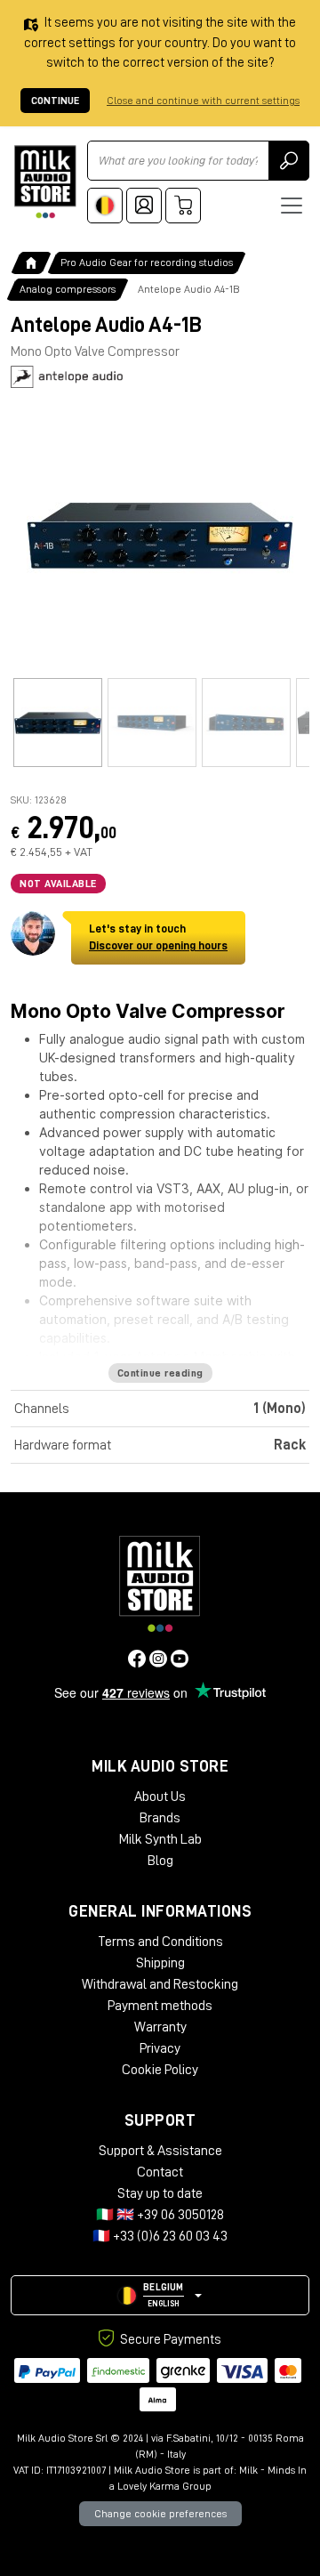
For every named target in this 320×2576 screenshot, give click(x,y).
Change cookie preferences (160, 2514)
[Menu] (292, 206)
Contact (160, 2172)
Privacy (160, 2048)
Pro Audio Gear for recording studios (147, 262)
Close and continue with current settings (203, 101)
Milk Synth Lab (160, 1839)
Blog (160, 1861)
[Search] (289, 161)
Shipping (160, 1963)
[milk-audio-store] (45, 182)
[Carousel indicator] (58, 723)
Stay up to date (160, 2193)
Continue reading (160, 1373)
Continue (55, 101)
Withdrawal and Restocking (160, 1984)
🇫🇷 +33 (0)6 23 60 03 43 (160, 2236)
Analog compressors (68, 289)
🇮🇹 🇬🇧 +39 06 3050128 (160, 2215)
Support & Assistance (160, 2151)
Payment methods (160, 2006)
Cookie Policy (160, 2070)
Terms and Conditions (160, 1942)
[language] (105, 206)
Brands (160, 1818)
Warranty (160, 2027)
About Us (160, 1797)
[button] (160, 2295)
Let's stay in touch (158, 937)
